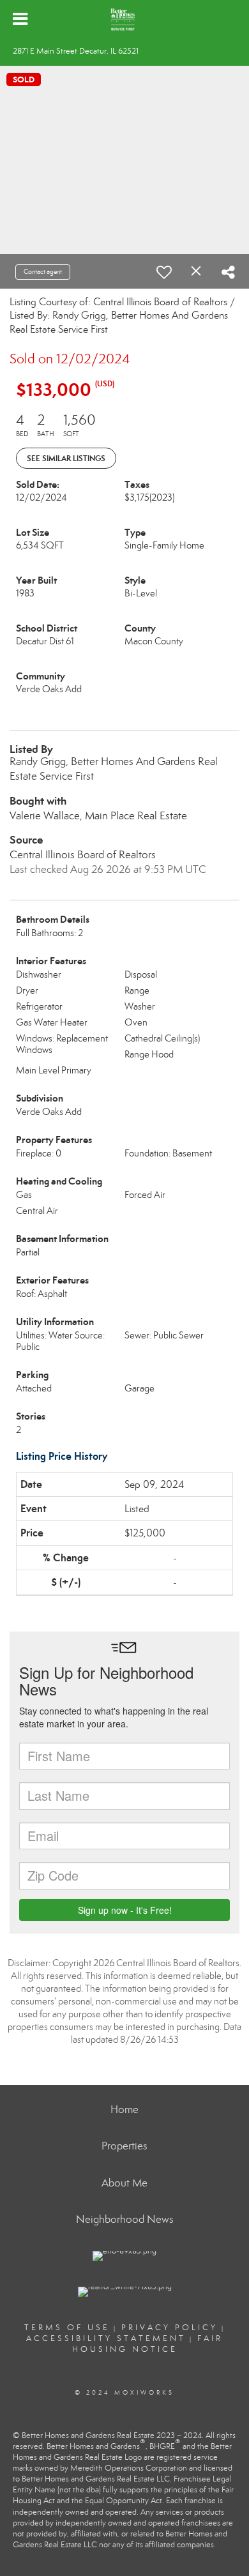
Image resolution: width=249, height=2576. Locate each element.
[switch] (164, 272)
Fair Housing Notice (148, 2344)
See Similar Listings (66, 458)
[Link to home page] (124, 19)
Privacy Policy (170, 2328)
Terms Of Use (67, 2328)
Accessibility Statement (106, 2338)
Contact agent (43, 272)
